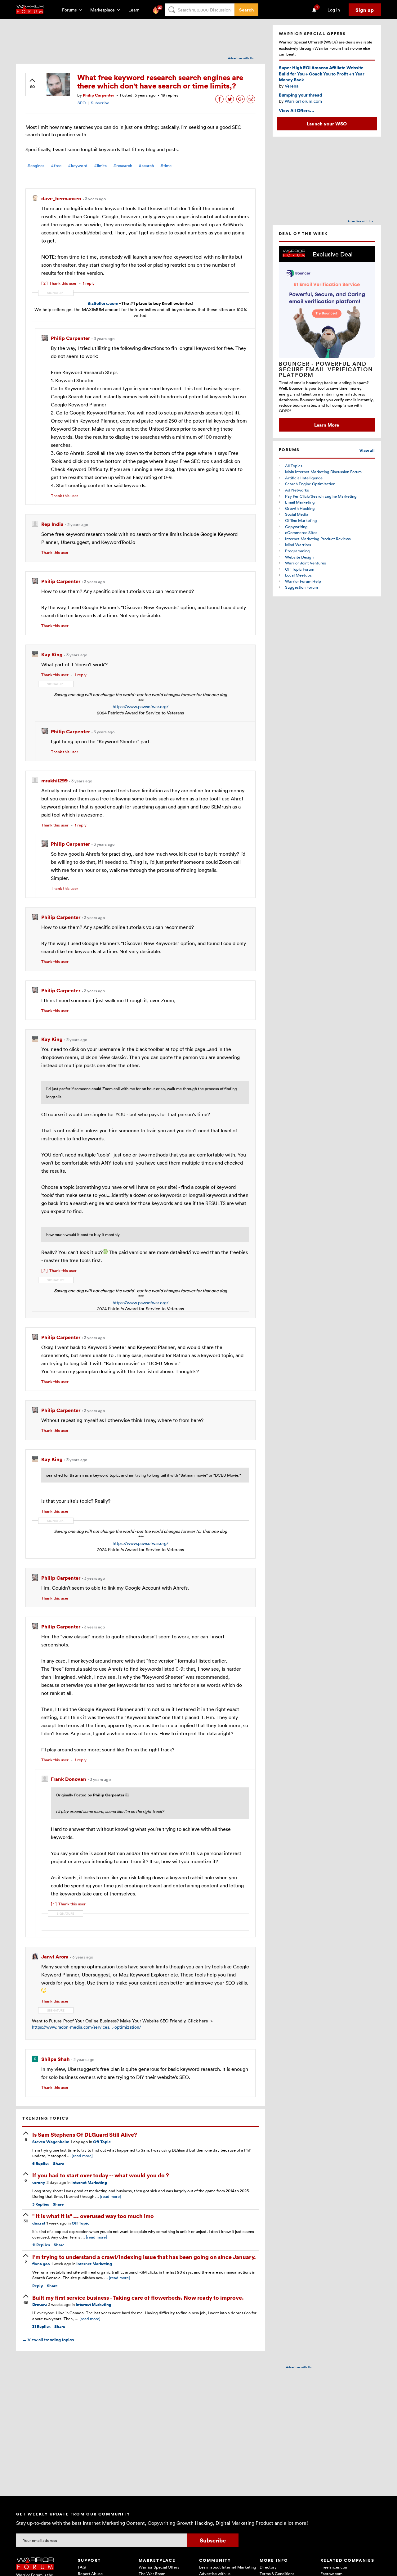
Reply (38, 2286)
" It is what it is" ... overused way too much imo (93, 2216)
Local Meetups (298, 575)
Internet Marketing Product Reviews (318, 539)
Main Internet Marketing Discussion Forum (323, 472)
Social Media (297, 514)
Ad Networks (297, 490)
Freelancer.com (334, 2567)
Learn (136, 10)
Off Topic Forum (300, 569)
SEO (82, 103)
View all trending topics (48, 2340)
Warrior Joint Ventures (306, 563)
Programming (297, 551)
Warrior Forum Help (303, 581)
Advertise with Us (241, 58)
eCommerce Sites (301, 532)
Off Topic (102, 2142)
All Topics (294, 466)
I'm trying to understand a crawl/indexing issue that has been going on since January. (144, 2257)
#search (146, 166)
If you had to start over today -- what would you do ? (101, 2175)
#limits (100, 166)
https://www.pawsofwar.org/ (141, 706)
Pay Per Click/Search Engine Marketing (321, 496)
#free (56, 166)
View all (367, 451)
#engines (36, 166)
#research (123, 166)
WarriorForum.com (303, 101)
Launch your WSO (327, 124)
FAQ (82, 2567)
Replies (41, 2164)
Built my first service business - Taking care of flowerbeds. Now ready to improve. (138, 2297)
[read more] (82, 2156)
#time (166, 166)
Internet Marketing (89, 2182)
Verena (292, 86)
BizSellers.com (103, 303)
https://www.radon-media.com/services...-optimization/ (87, 2027)
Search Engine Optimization (310, 484)
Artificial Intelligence (304, 478)
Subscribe (100, 103)
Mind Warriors (298, 545)
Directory (268, 2567)
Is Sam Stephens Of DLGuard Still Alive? (85, 2134)
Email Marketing (300, 502)
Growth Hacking (300, 508)
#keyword (78, 166)
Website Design (299, 557)
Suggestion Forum (301, 587)
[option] (327, 339)
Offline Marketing (301, 520)
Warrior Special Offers (159, 2567)
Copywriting (296, 527)
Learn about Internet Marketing (228, 2567)
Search (246, 10)
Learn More (327, 425)
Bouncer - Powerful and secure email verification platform (326, 369)
